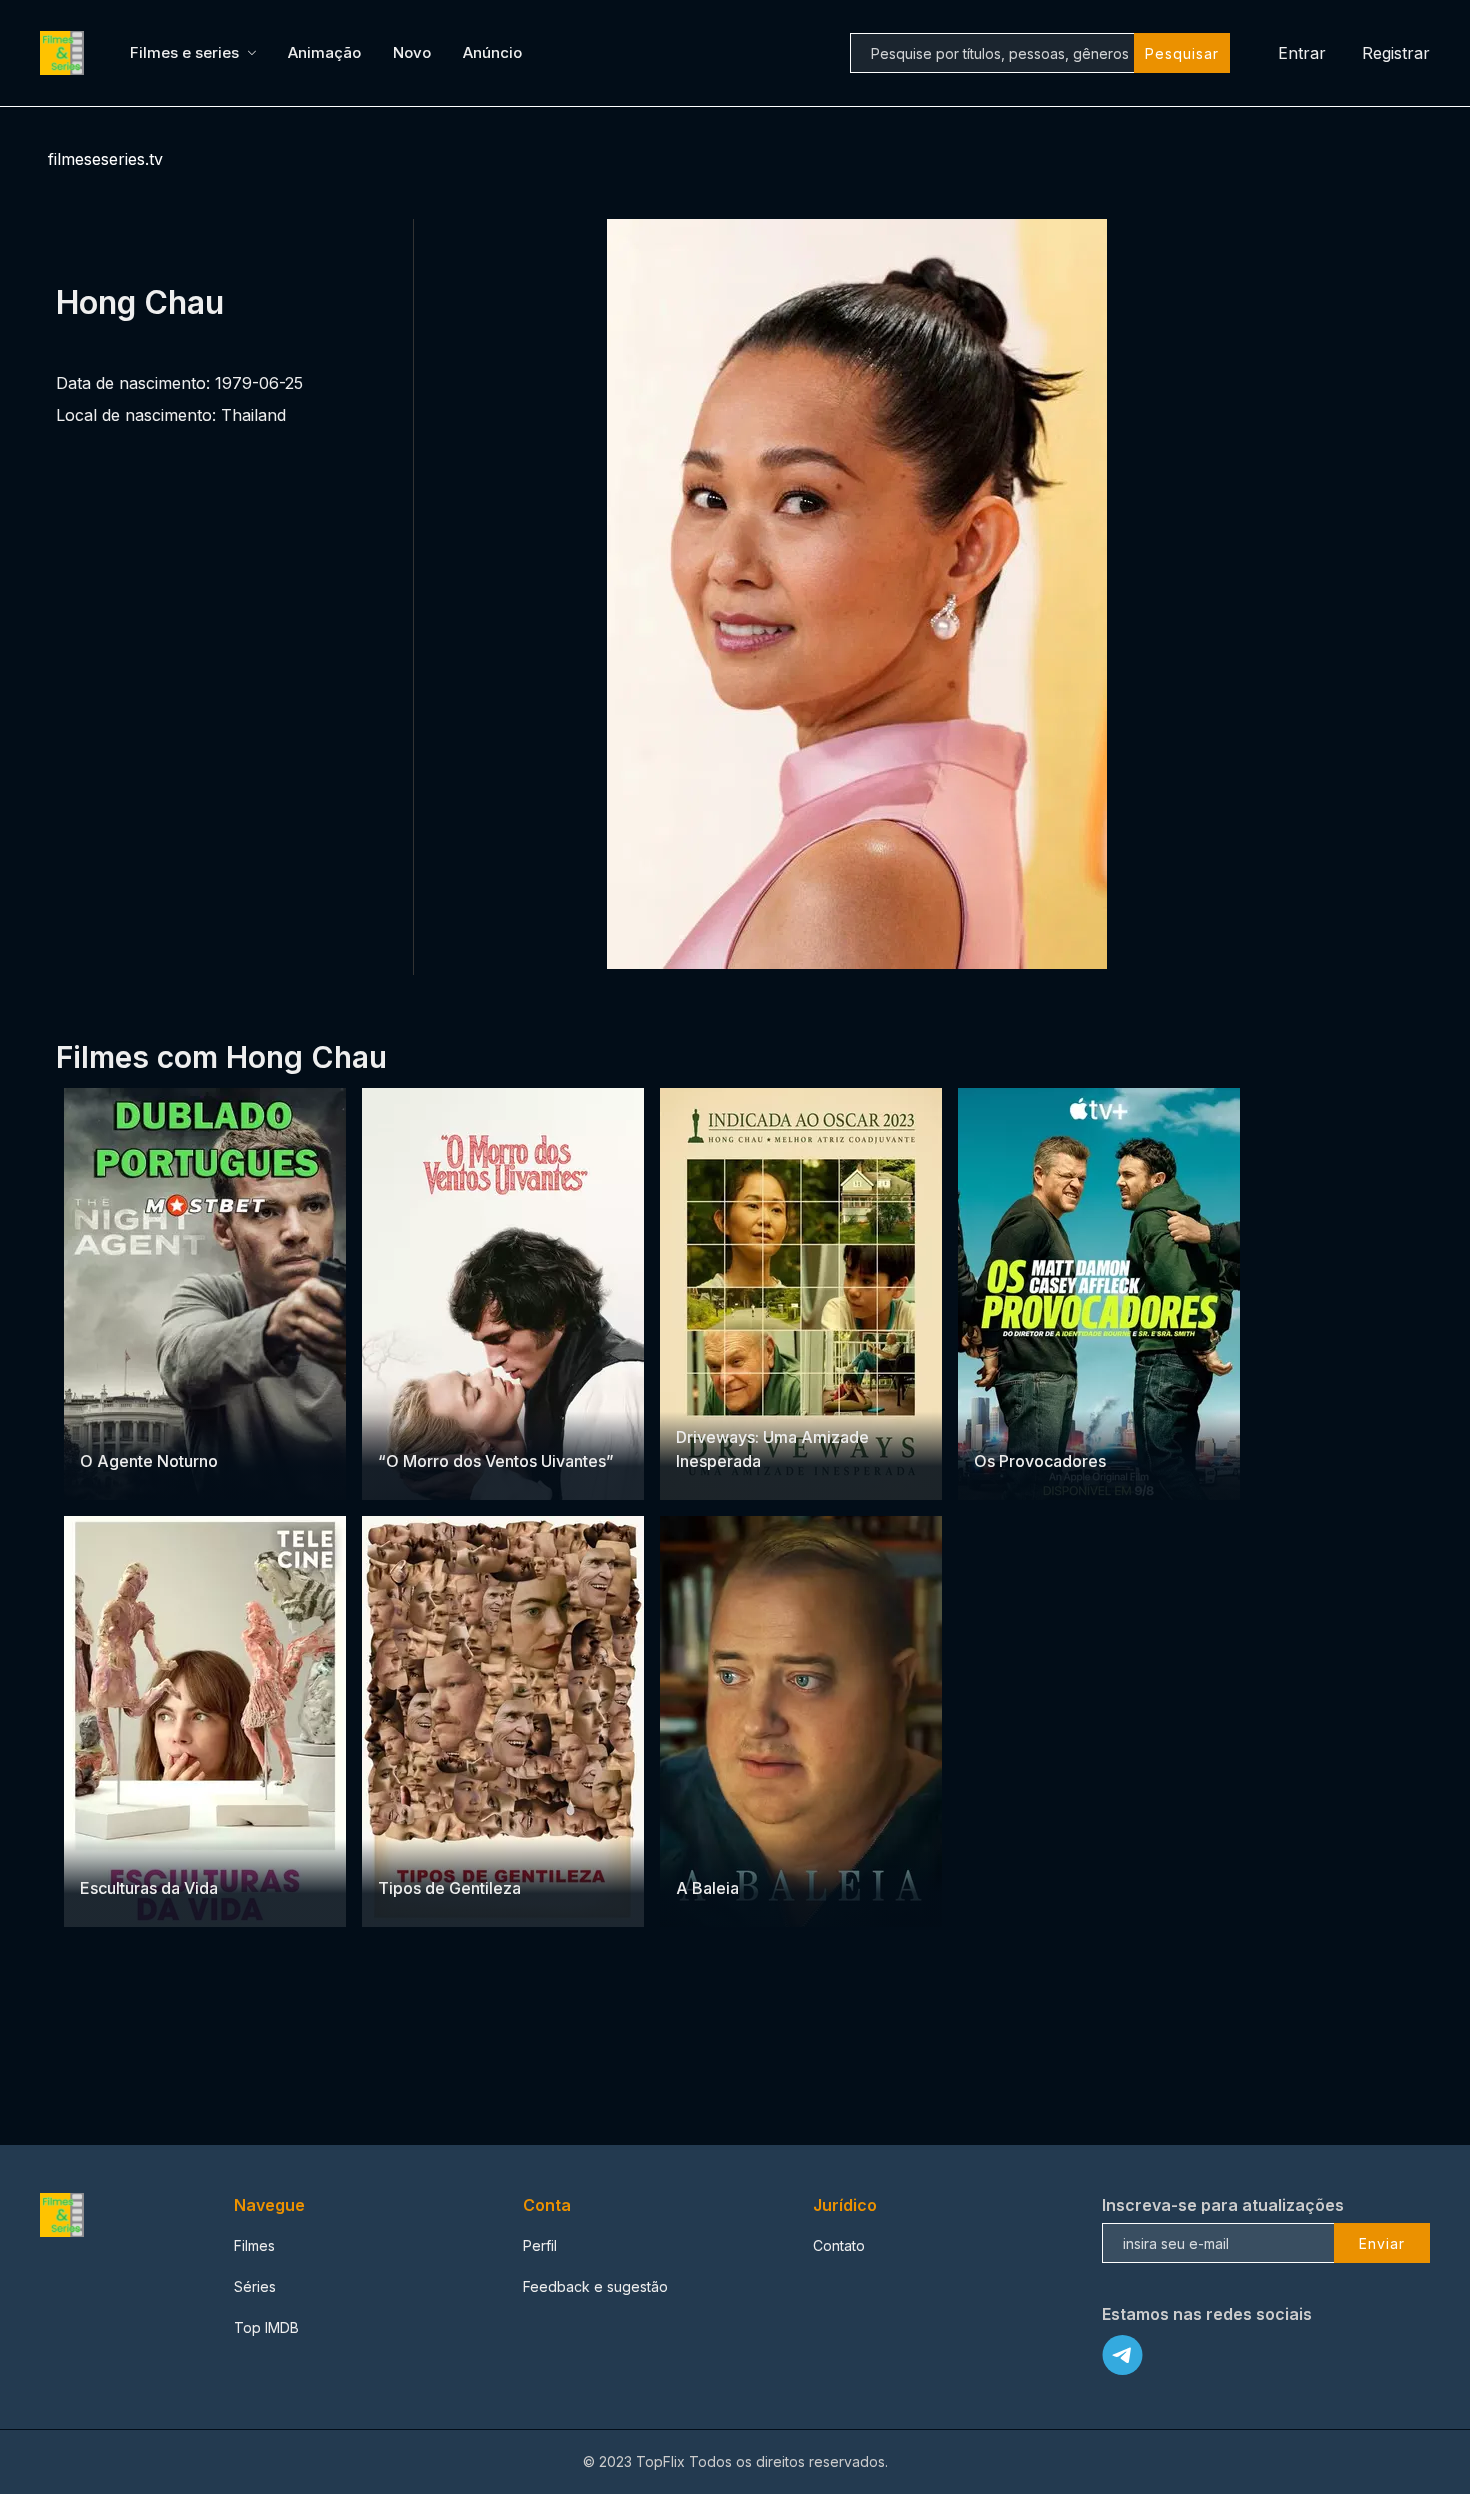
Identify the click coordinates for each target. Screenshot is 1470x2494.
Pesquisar (1182, 53)
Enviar (1382, 2243)
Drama (146, 1421)
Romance (461, 1421)
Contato (839, 2245)
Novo (412, 52)
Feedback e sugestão (595, 2286)
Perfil (540, 2245)
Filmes (254, 2245)
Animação (324, 52)
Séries (255, 2286)
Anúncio (492, 52)
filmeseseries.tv (105, 159)
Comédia (1048, 1421)
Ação (99, 1421)
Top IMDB (266, 2327)
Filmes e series (184, 52)
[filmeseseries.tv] (65, 53)
